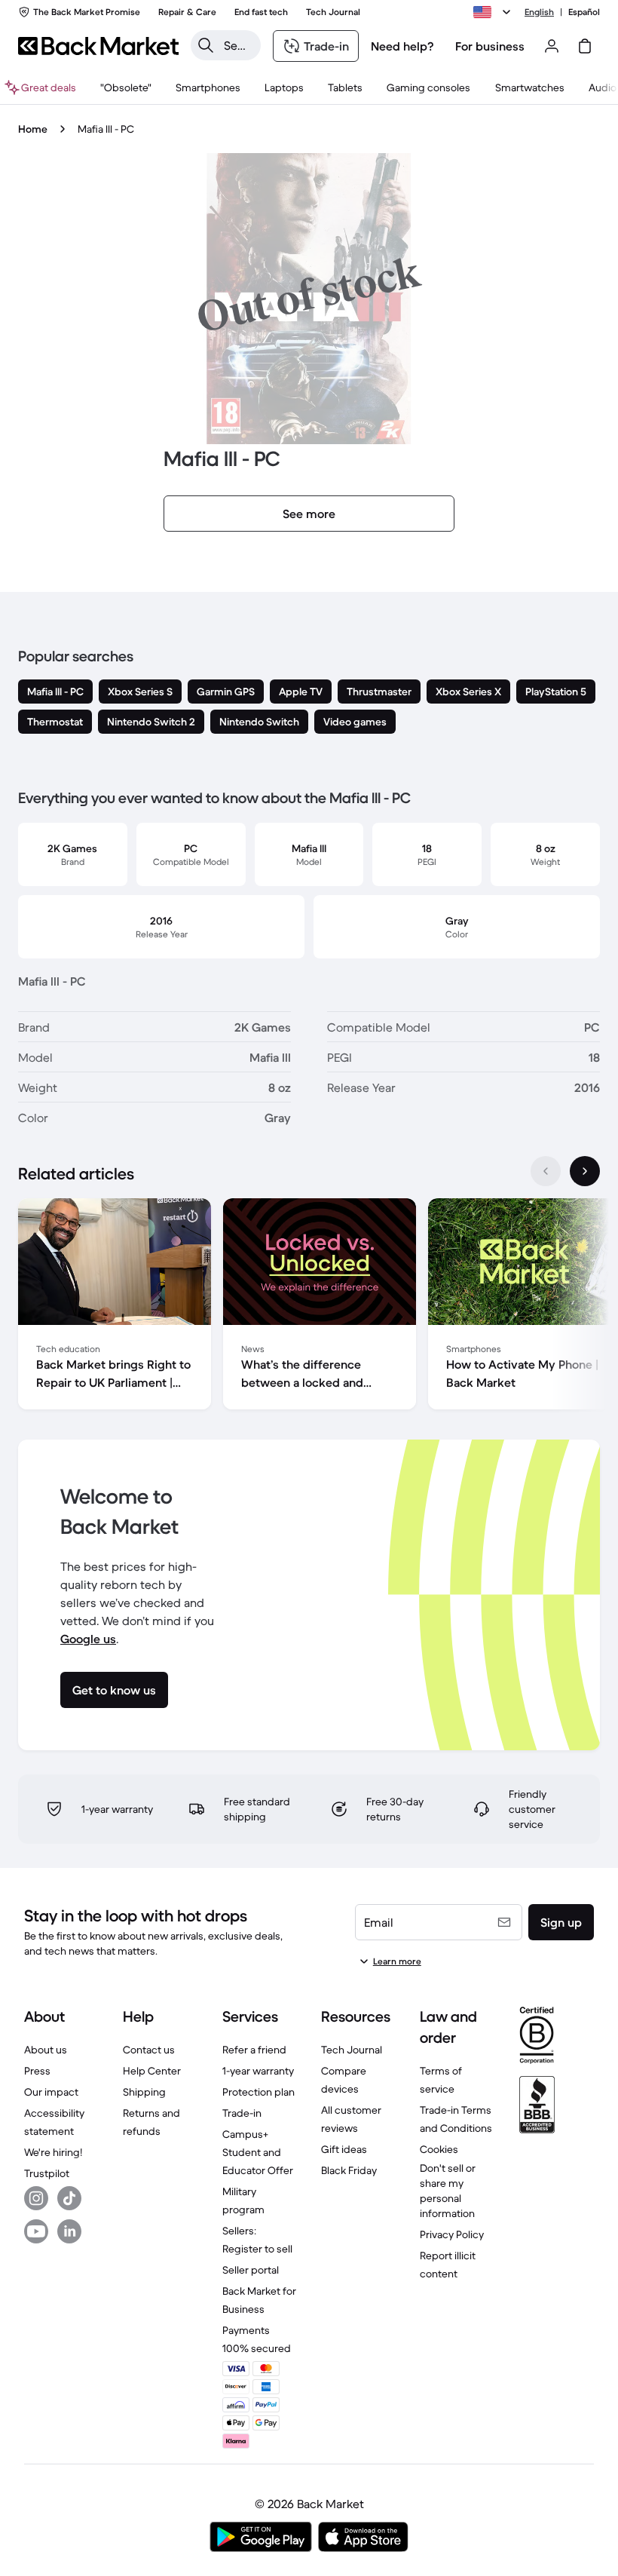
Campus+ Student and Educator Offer (258, 2152)
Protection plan (259, 2092)
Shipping (144, 2092)
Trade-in (242, 2113)
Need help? (402, 46)
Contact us (149, 2050)
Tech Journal (352, 2050)
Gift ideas (344, 2149)
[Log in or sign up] (552, 46)
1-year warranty (258, 2071)
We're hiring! (53, 2152)
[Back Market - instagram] (36, 2198)
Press (37, 2071)
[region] (309, 1307)
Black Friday (349, 2170)
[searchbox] (238, 45)
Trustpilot (47, 2173)
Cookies (439, 2149)
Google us (88, 1639)
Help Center (152, 2071)
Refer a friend (254, 2050)
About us (46, 2050)
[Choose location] (494, 12)
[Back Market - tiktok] (69, 2198)
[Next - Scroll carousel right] (585, 1171)
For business (490, 46)
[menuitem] (208, 87)
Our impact (51, 2092)
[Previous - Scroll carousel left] (546, 1171)
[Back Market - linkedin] (69, 2231)
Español (584, 12)
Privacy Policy (452, 2234)
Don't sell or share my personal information (448, 2191)
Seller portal (251, 2270)
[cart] (585, 46)
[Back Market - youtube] (36, 2231)
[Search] (206, 45)
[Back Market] (98, 46)
